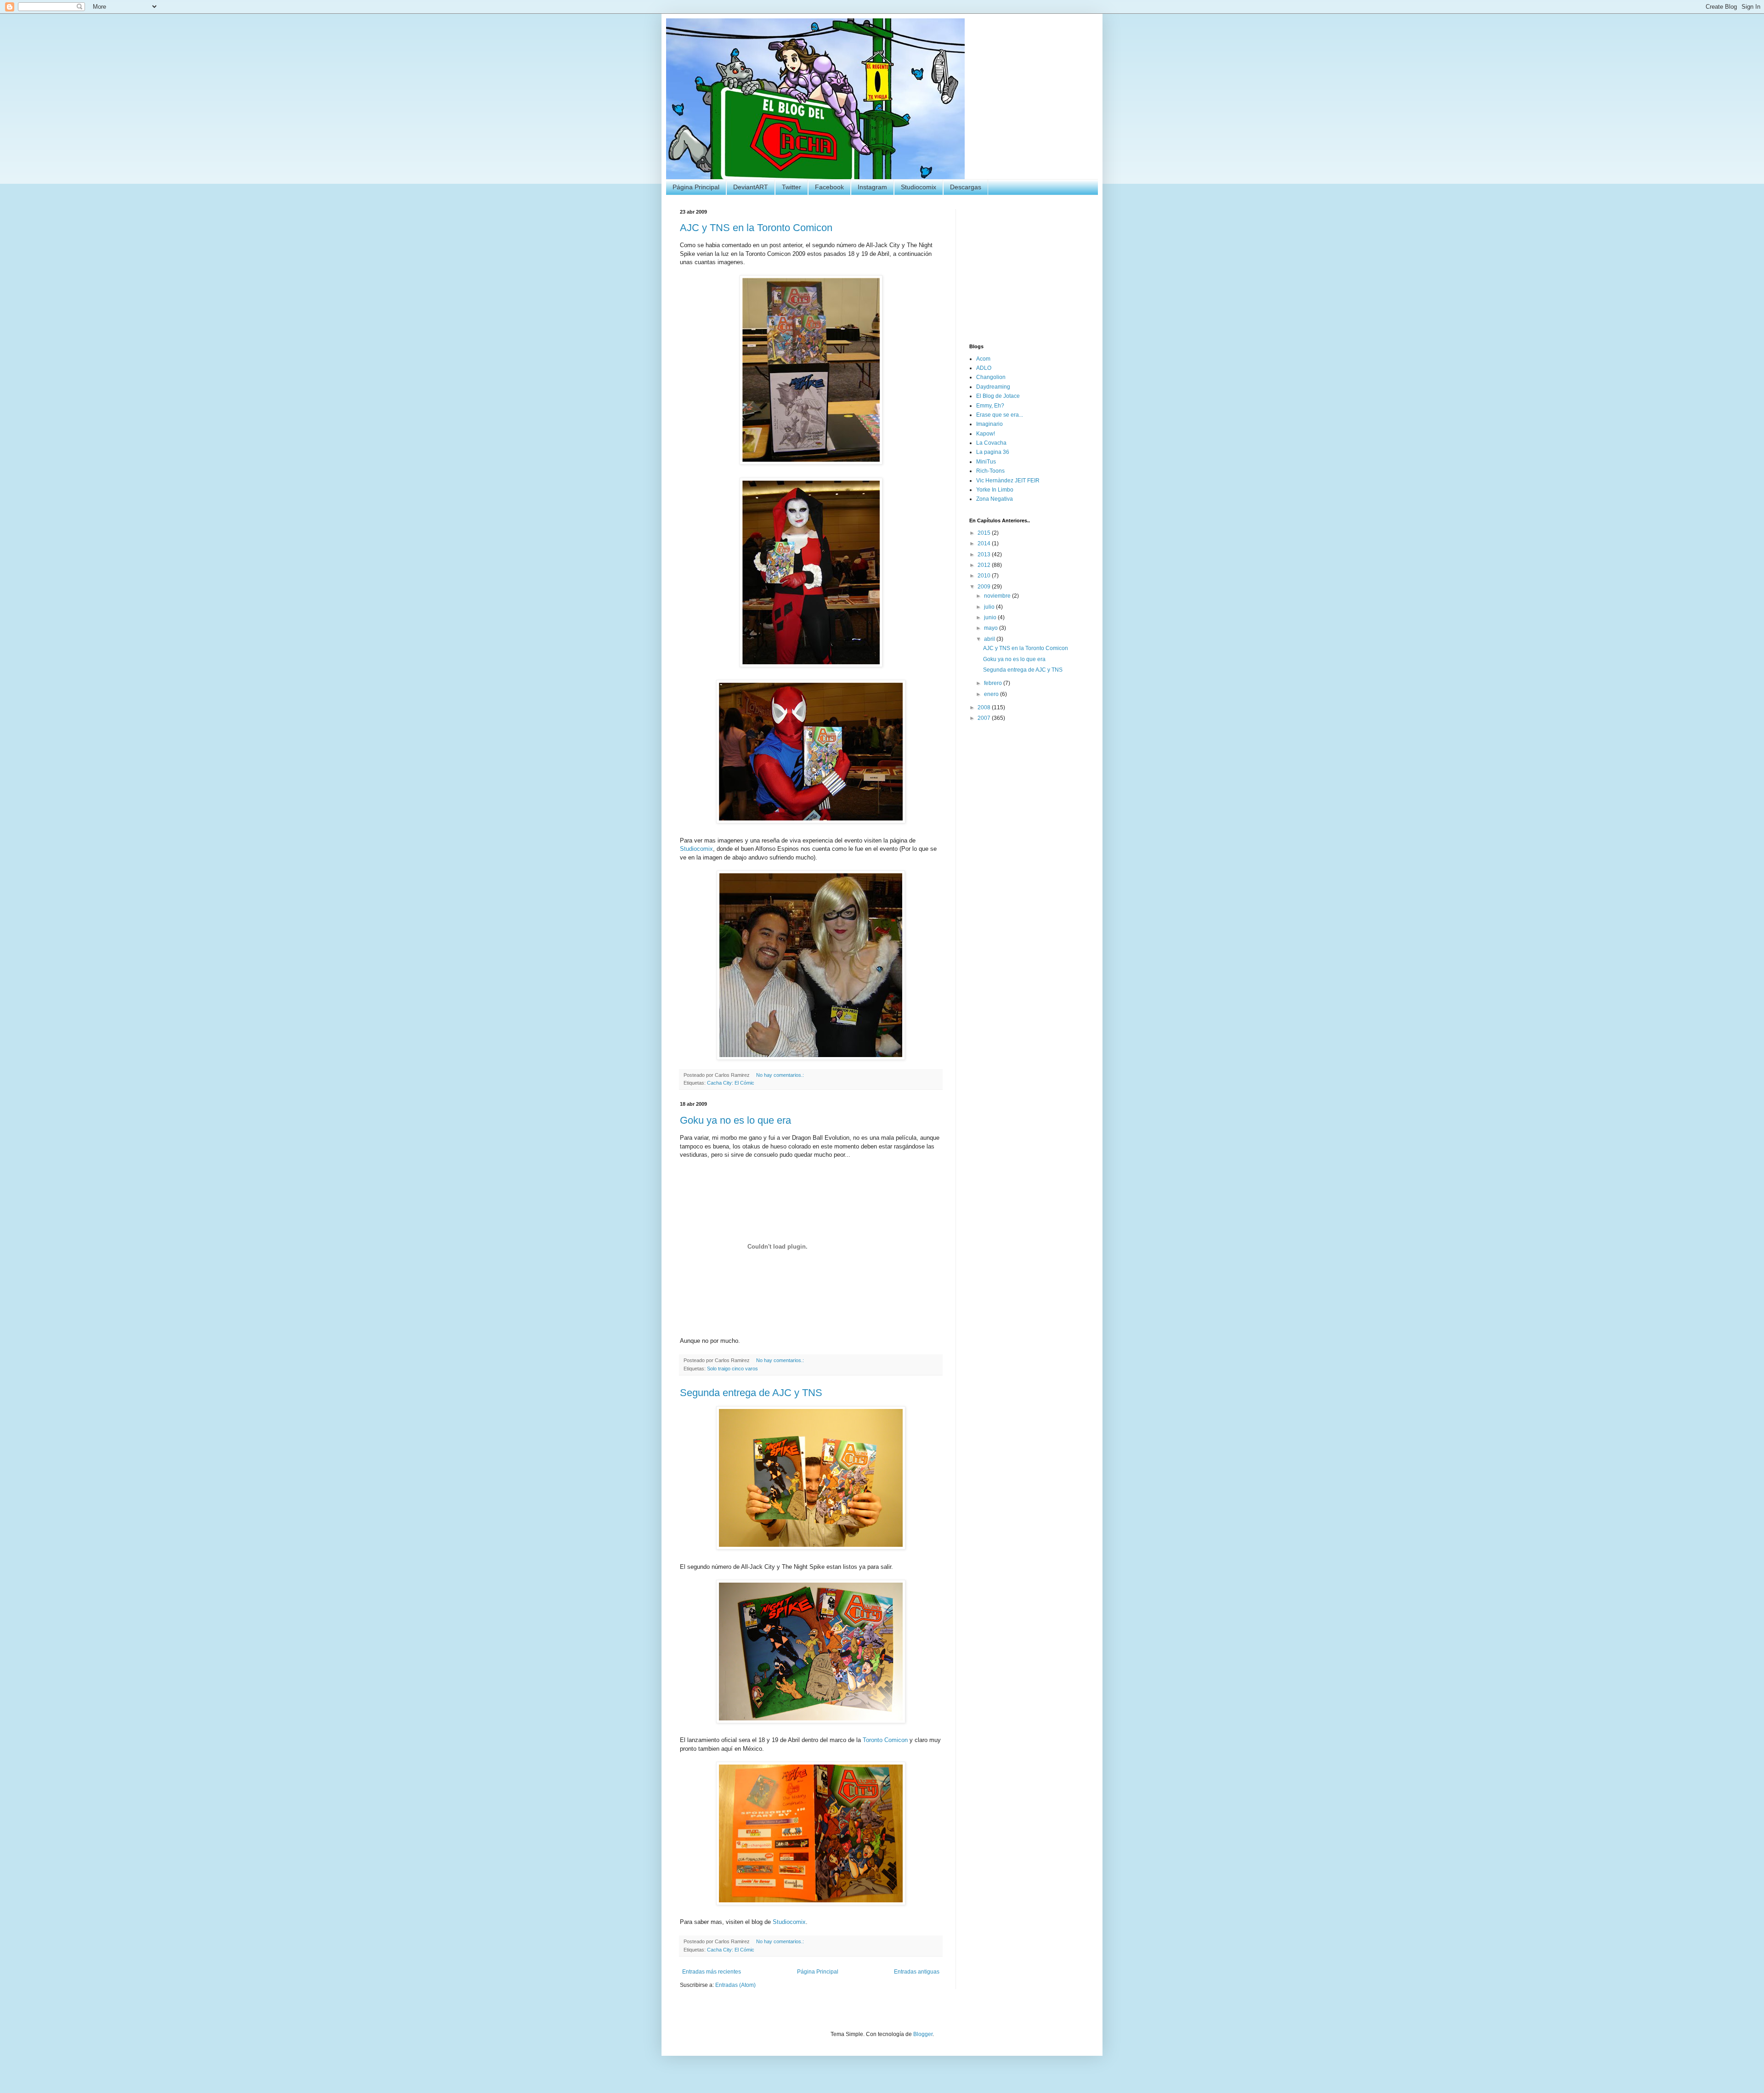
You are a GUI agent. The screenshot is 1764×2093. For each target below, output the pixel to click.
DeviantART (751, 187)
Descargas (966, 187)
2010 (985, 576)
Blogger (923, 2034)
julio (990, 607)
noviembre (998, 596)
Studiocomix (919, 187)
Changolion (991, 377)
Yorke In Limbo (995, 490)
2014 (985, 543)
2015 (985, 533)
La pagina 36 (993, 452)
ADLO (984, 368)
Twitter (792, 187)
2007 (985, 718)
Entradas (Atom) (735, 1985)
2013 (985, 554)
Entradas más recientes (712, 1972)
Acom (983, 359)
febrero (994, 683)
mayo (992, 628)
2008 (985, 707)
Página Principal (696, 187)
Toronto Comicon (885, 1740)
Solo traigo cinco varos (732, 1369)
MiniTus (986, 462)
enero (992, 694)
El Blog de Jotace (998, 396)
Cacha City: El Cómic (731, 1083)
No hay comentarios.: (781, 1075)
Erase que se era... (1000, 415)
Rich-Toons (990, 471)
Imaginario (989, 424)
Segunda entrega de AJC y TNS (751, 1393)
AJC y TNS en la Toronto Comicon (756, 228)
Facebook (829, 187)
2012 (985, 565)
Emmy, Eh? (990, 406)
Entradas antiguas (917, 1972)
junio (991, 617)
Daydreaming (993, 387)
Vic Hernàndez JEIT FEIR (1008, 481)
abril (990, 639)
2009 (985, 587)
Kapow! (986, 434)
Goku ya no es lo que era (735, 1120)
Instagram (872, 187)
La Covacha (991, 443)
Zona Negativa (995, 499)
